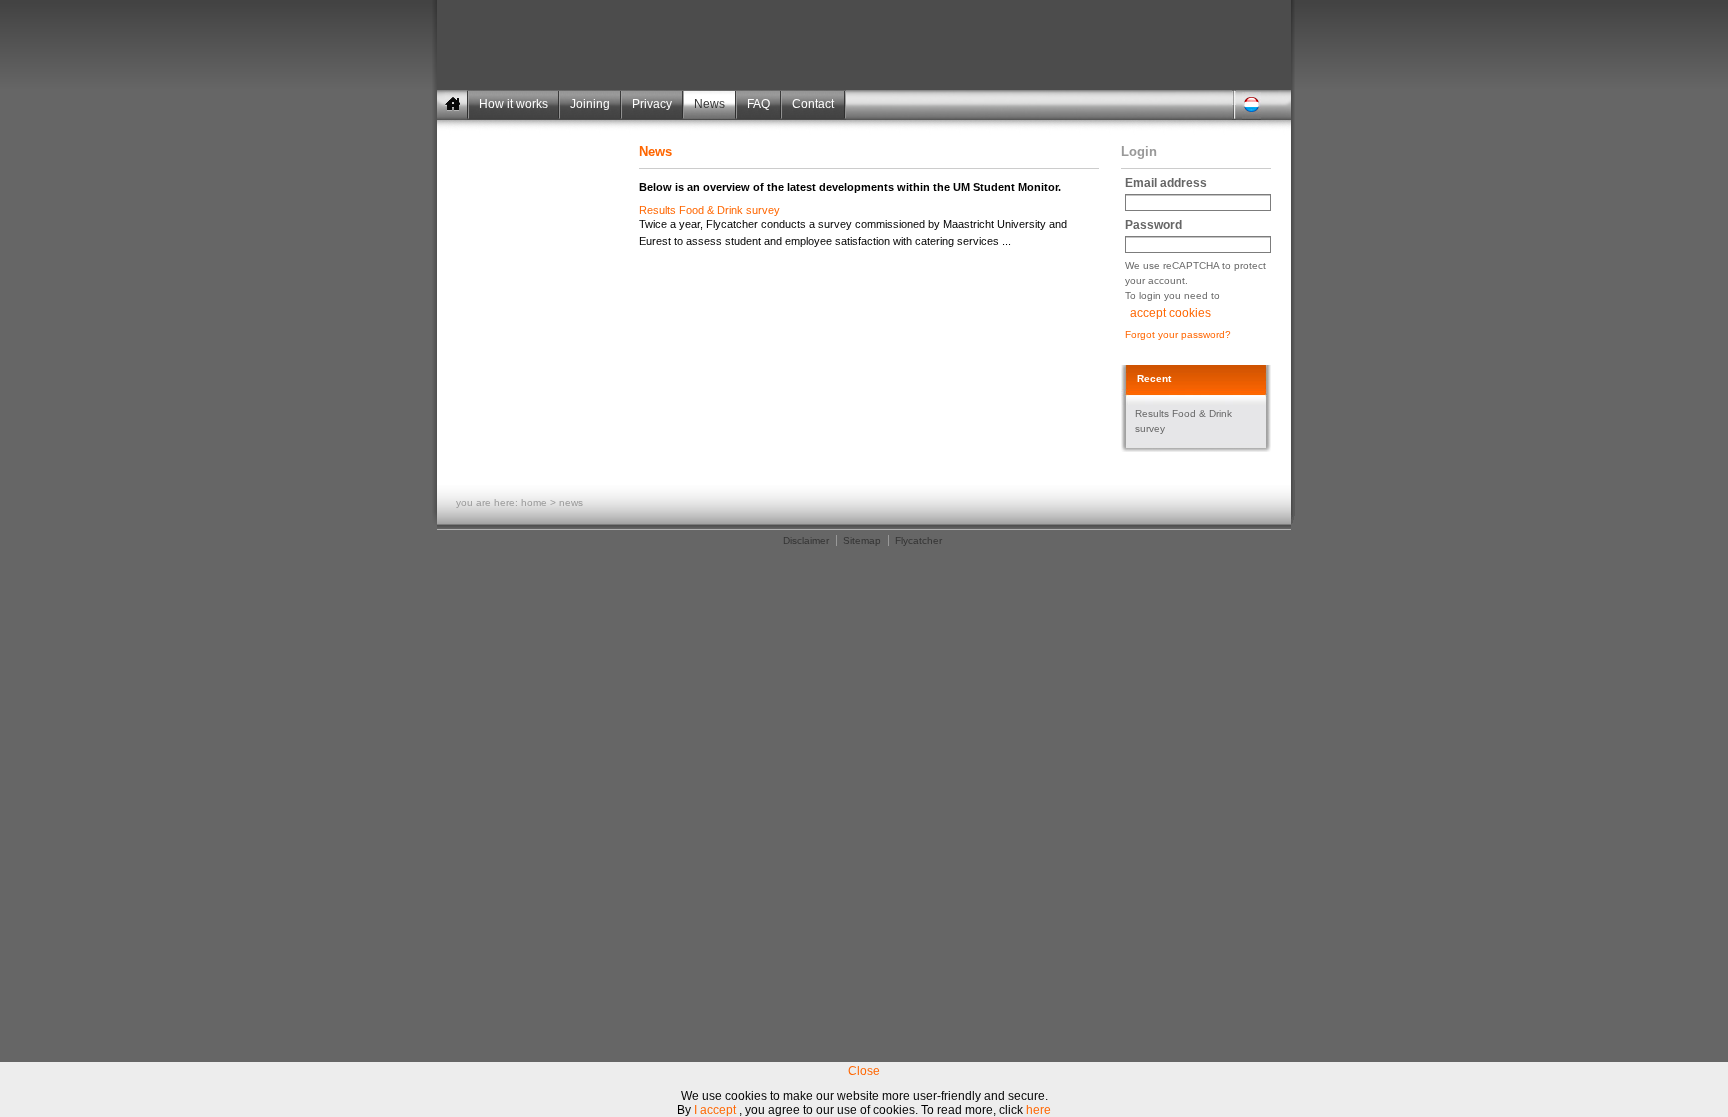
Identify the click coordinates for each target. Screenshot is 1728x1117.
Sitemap (862, 540)
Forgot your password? (1178, 334)
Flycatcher (918, 540)
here (1038, 1110)
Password (1153, 225)
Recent (1154, 378)
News (571, 502)
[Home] (452, 105)
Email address (1166, 183)
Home (534, 502)
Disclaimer (806, 540)
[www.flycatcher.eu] (1187, 62)
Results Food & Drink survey (709, 210)
